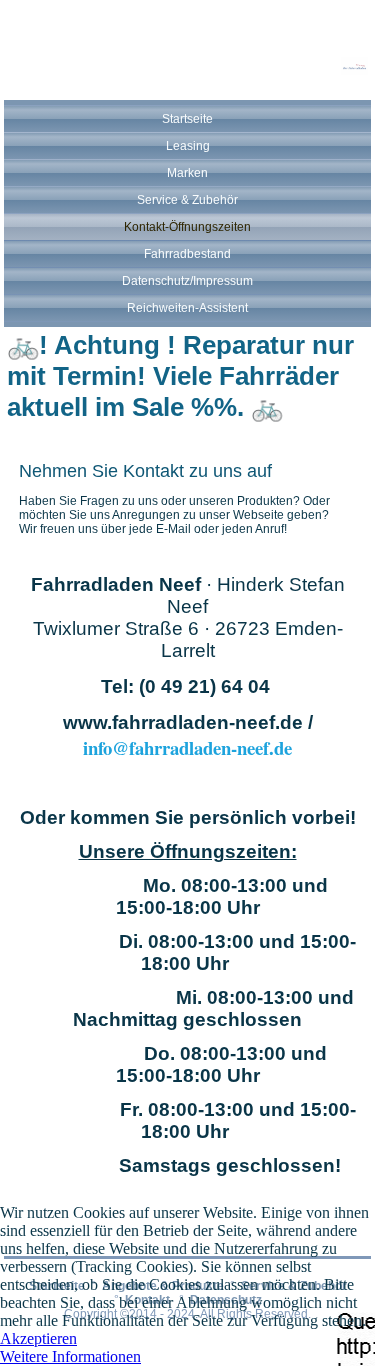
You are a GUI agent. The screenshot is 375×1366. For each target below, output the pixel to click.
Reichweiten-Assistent (187, 308)
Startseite (187, 119)
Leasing (188, 146)
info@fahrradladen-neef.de (187, 747)
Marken (187, 173)
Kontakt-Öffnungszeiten (187, 227)
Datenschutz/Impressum (187, 281)
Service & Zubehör (187, 200)
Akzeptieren (38, 1338)
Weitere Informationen (70, 1356)
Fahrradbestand (187, 254)
